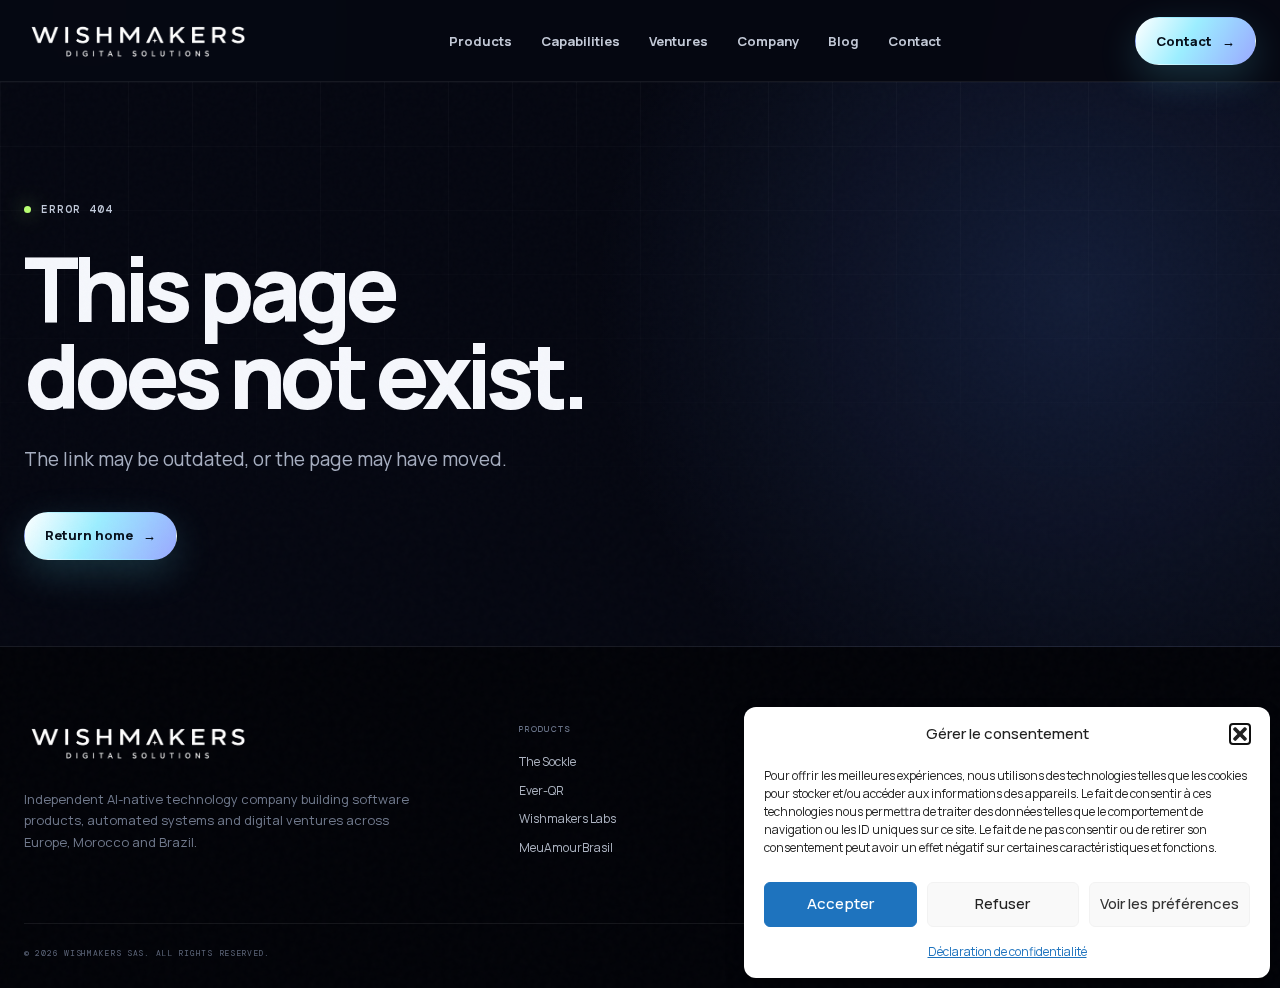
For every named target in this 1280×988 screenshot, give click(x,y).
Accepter (840, 903)
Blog (843, 41)
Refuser (1002, 903)
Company (768, 41)
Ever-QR (541, 790)
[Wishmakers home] (139, 41)
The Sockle (547, 761)
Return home (100, 535)
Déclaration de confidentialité (1007, 951)
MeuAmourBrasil (566, 847)
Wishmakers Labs (567, 818)
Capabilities (580, 41)
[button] (1240, 734)
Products (480, 41)
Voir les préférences (1169, 903)
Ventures (678, 41)
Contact (914, 41)
